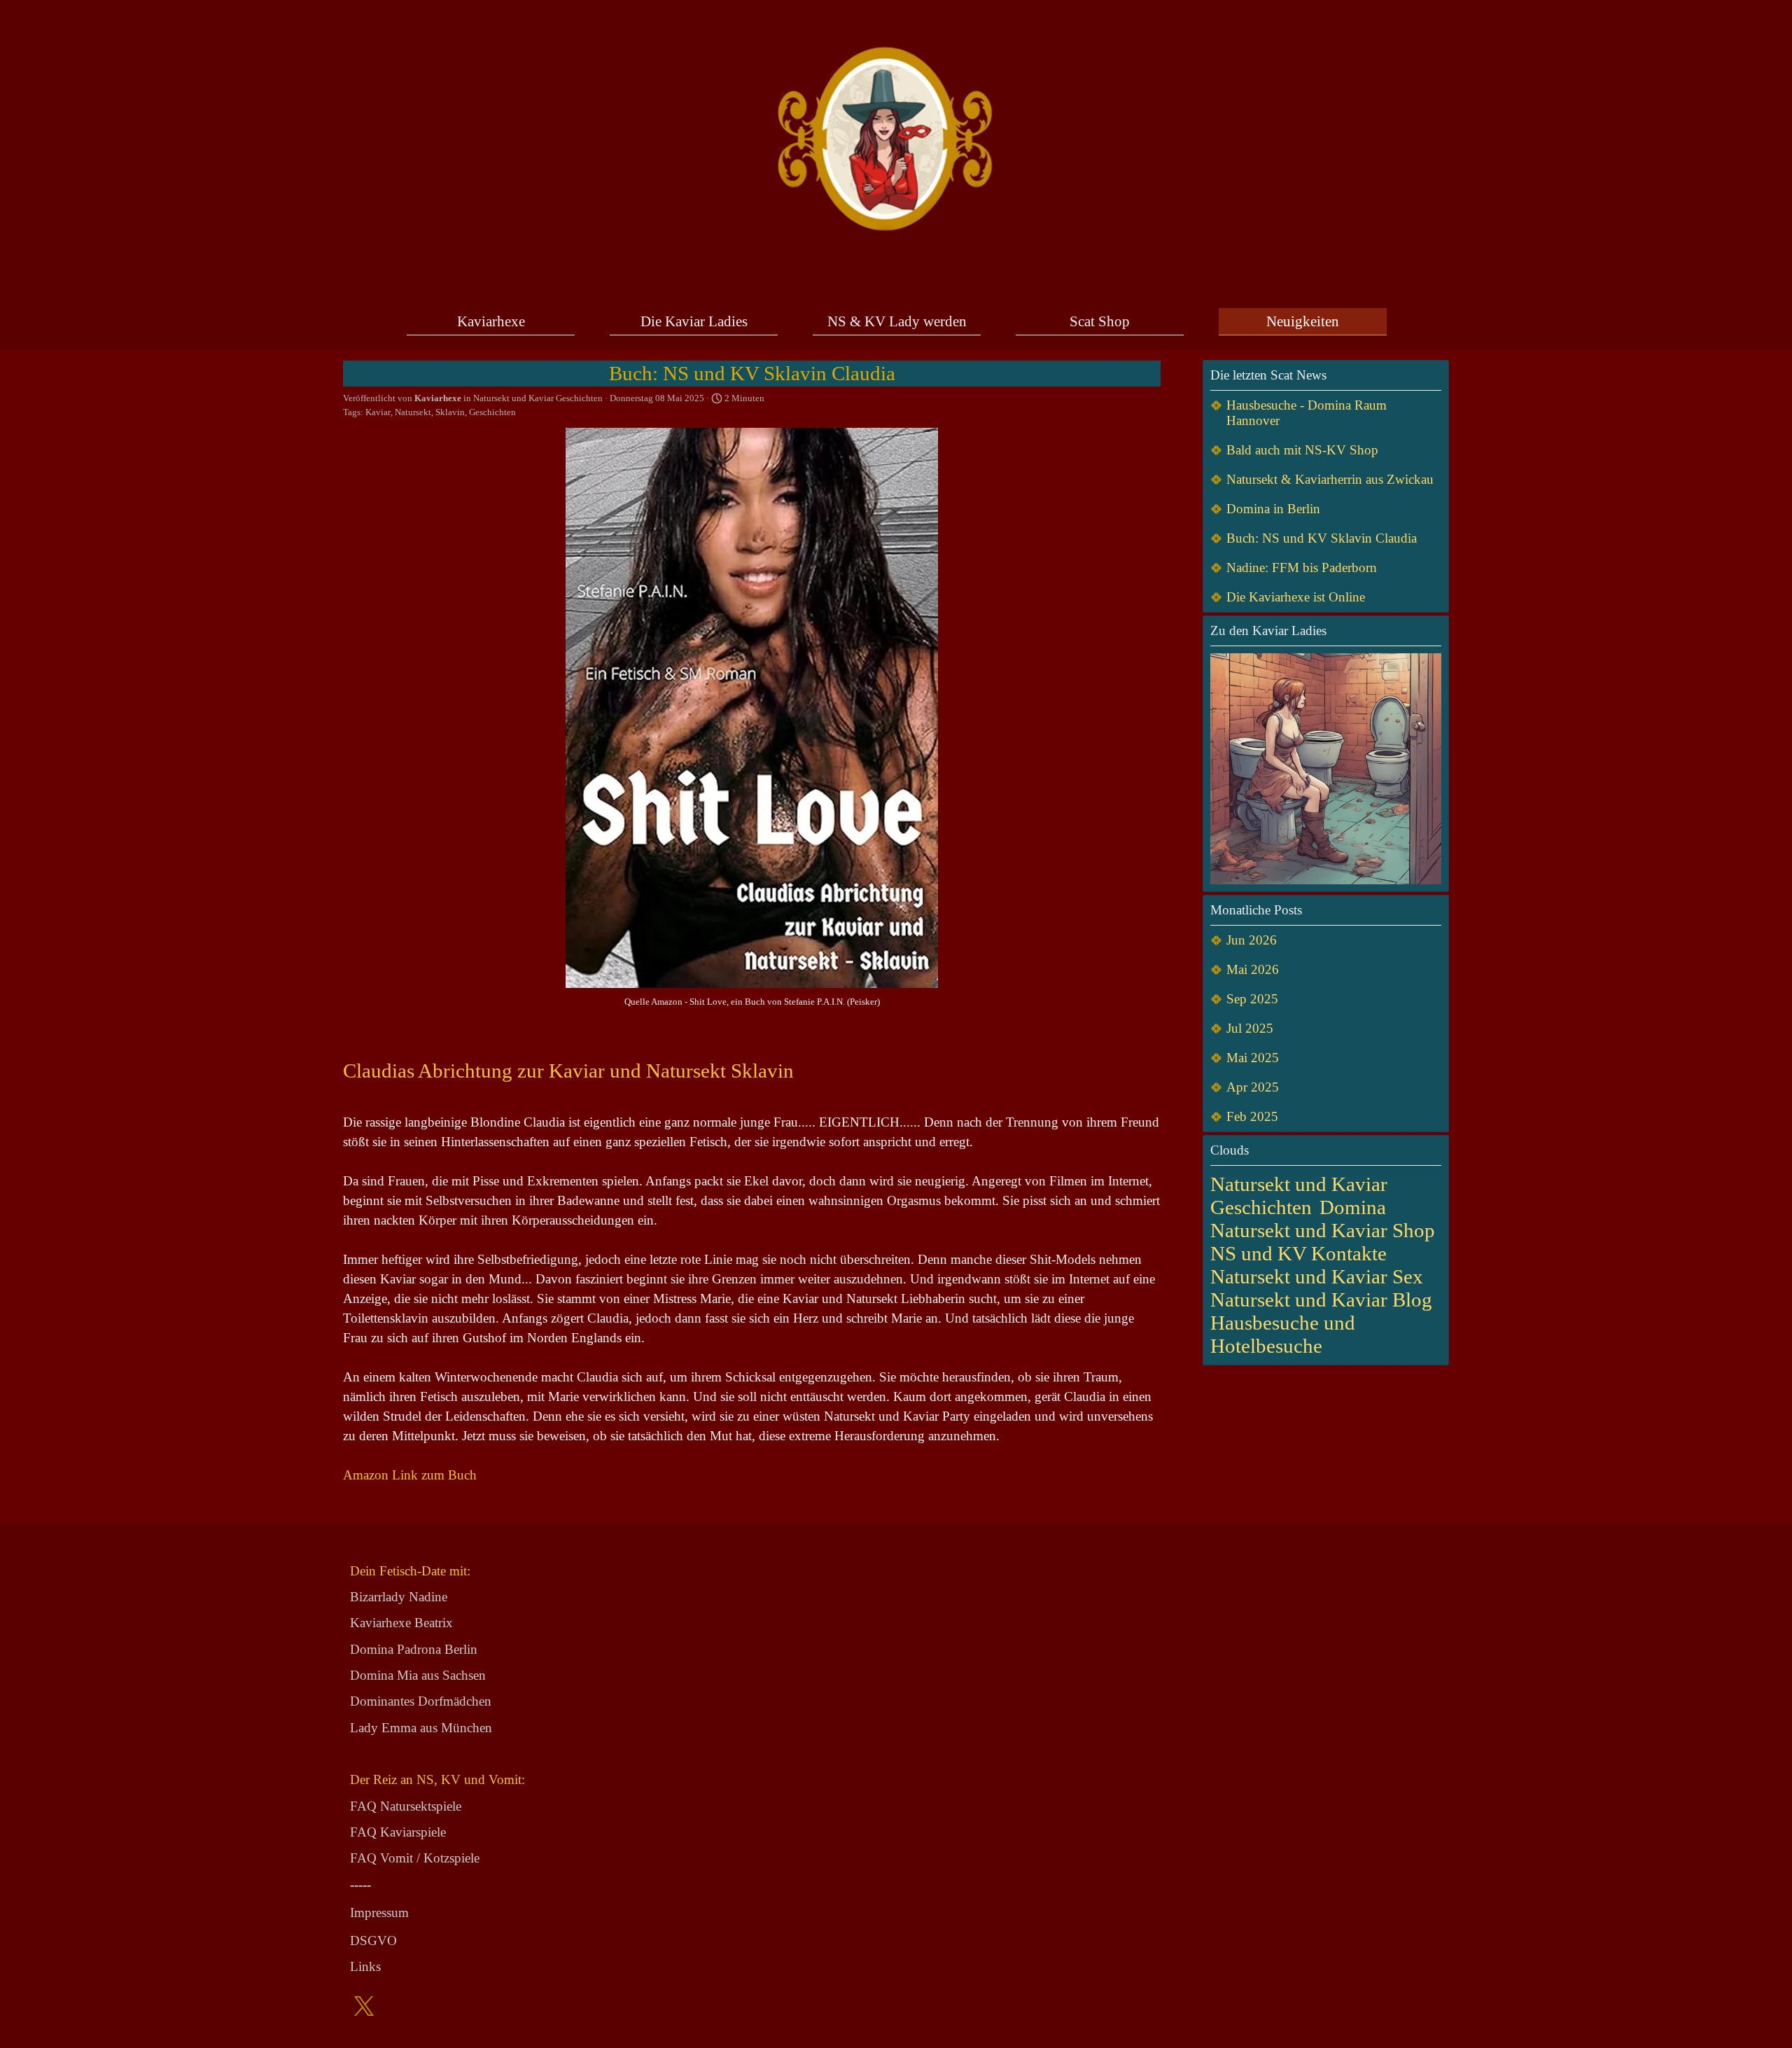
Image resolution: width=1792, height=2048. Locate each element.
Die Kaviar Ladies (694, 321)
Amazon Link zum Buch (410, 1475)
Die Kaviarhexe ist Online (1296, 597)
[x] (364, 2006)
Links (365, 1966)
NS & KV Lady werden (897, 321)
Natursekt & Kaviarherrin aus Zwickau (1330, 479)
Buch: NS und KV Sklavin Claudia (1322, 538)
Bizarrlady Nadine (399, 1597)
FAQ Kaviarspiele (398, 1832)
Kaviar (378, 412)
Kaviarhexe (491, 321)
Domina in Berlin (1273, 509)
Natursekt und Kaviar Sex (1317, 1276)
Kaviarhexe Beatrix (401, 1623)
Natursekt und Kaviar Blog (1321, 1300)
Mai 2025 (1253, 1058)
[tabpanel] (458, 1769)
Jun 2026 (1252, 940)
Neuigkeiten (1303, 321)
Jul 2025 (1250, 1028)
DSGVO (373, 1941)
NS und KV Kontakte (1298, 1253)
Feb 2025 (1252, 1116)
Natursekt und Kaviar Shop (1323, 1230)
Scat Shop (1100, 321)
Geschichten (492, 412)
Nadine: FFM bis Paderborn (1302, 567)
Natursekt (413, 412)
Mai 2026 (1253, 969)
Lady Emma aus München (421, 1728)
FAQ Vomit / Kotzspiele (415, 1858)
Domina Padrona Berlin (414, 1649)
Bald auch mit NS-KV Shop (1302, 450)
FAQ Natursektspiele (406, 1806)
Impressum (379, 1913)
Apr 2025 (1253, 1087)
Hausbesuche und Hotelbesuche (1283, 1334)
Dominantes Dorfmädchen (421, 1701)
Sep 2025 (1252, 999)
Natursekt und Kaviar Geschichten (1299, 1196)
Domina (1353, 1207)
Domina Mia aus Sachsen (418, 1675)
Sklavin (450, 412)
